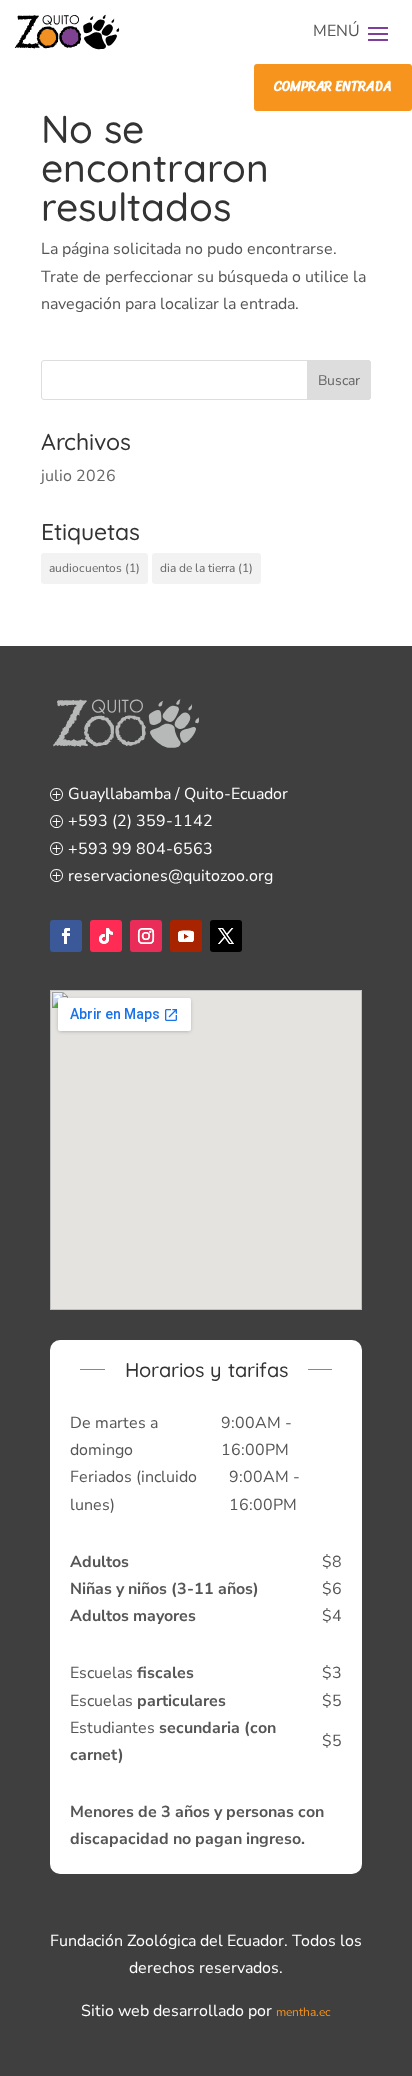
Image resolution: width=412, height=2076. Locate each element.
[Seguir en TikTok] (106, 936)
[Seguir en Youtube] (186, 936)
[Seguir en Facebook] (66, 936)
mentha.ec (303, 2012)
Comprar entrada (332, 86)
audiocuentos (94, 568)
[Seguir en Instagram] (146, 936)
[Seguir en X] (226, 936)
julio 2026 (78, 476)
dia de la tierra (206, 568)
